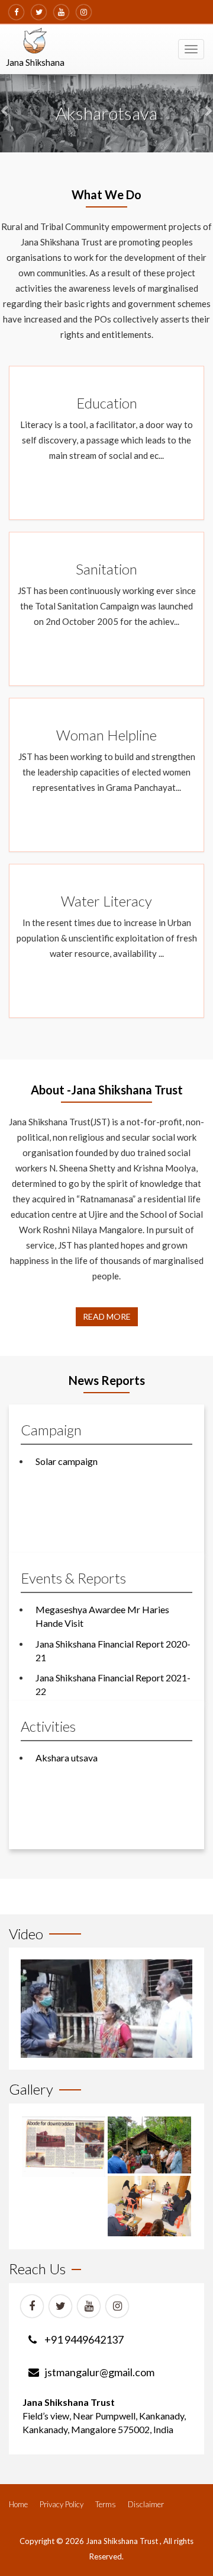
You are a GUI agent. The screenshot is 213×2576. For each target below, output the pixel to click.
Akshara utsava (67, 1758)
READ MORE (107, 1316)
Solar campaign (67, 1461)
